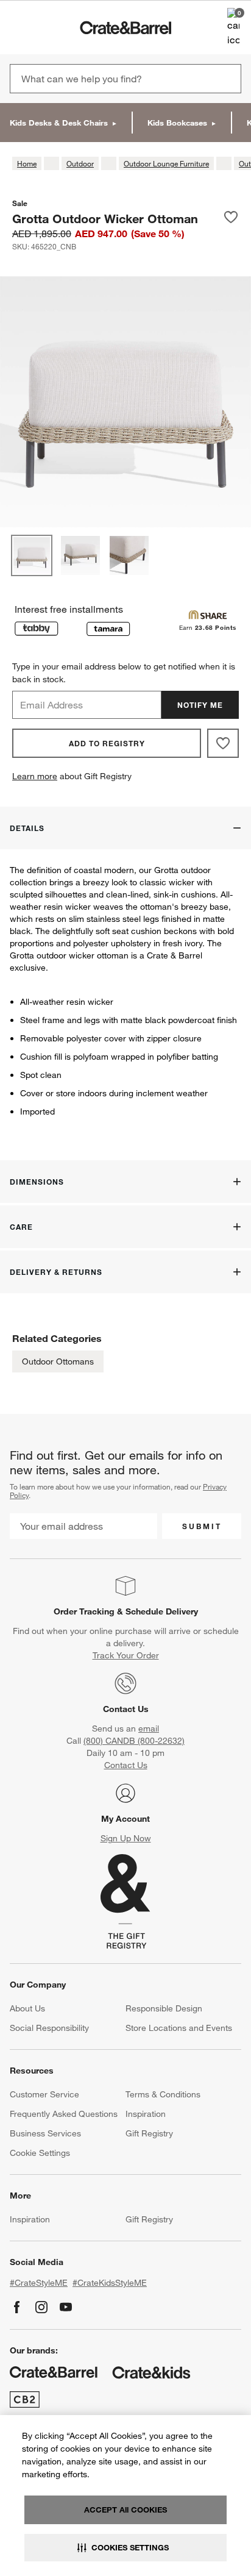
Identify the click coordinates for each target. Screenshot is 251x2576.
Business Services (45, 2133)
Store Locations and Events (179, 2028)
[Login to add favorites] (231, 218)
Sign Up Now (126, 1838)
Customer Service (44, 2094)
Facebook (17, 2307)
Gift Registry (149, 2133)
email (149, 1729)
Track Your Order (126, 1655)
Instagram (41, 2307)
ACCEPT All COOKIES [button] (125, 2510)
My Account (125, 1819)
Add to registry (107, 743)
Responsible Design (164, 2008)
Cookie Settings (40, 2153)
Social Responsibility (49, 2028)
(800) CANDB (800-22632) (134, 1741)
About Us (27, 2008)
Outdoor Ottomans (58, 1361)
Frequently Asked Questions (64, 2114)
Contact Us (126, 1709)
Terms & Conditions (163, 2094)
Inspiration (146, 2114)
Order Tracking (84, 1611)
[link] (45, 27)
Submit (202, 1526)
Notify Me (200, 705)
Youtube (66, 2307)
